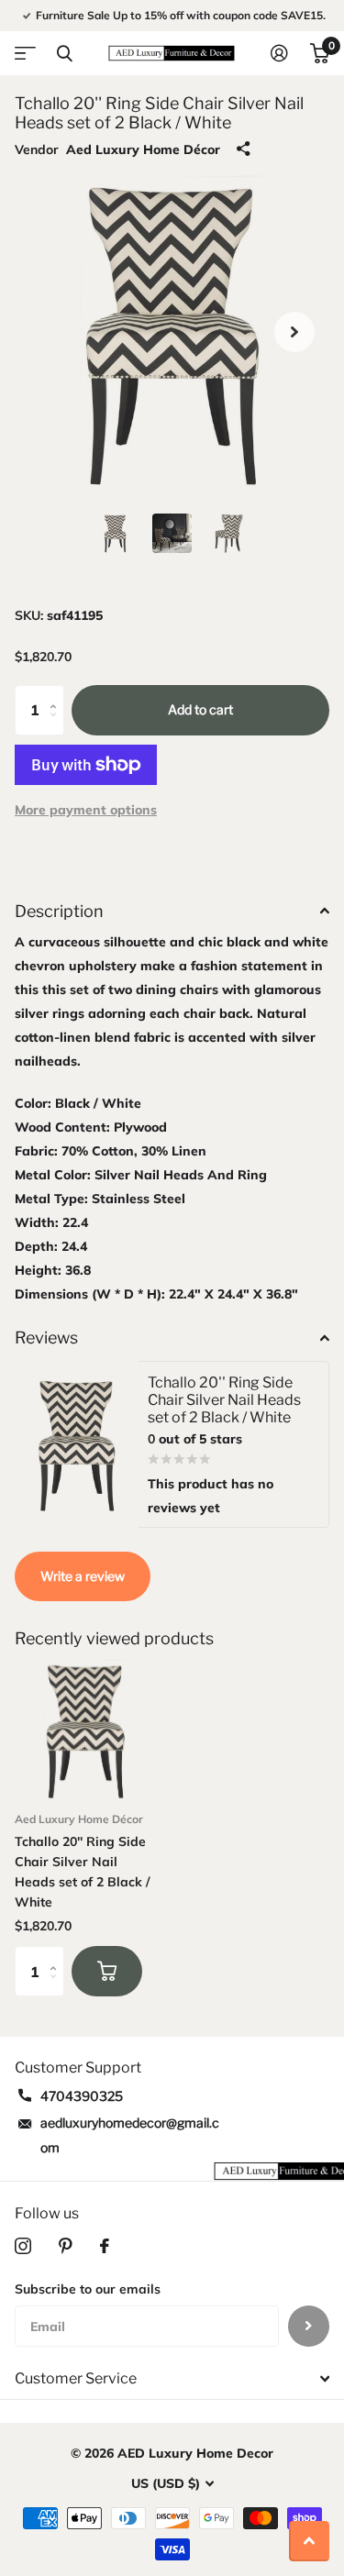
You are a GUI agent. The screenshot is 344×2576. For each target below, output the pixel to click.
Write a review (83, 1576)
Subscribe (309, 2326)
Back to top (309, 2541)
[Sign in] (279, 53)
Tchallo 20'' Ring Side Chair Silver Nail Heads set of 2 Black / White (82, 1872)
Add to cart (200, 709)
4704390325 (82, 2096)
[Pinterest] (66, 2246)
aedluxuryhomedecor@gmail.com (130, 2135)
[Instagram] (23, 2246)
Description (59, 911)
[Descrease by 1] (57, 727)
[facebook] (105, 2246)
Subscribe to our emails (88, 2289)
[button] (294, 332)
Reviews (46, 1338)
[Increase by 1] (57, 693)
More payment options (86, 810)
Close (64, 53)
